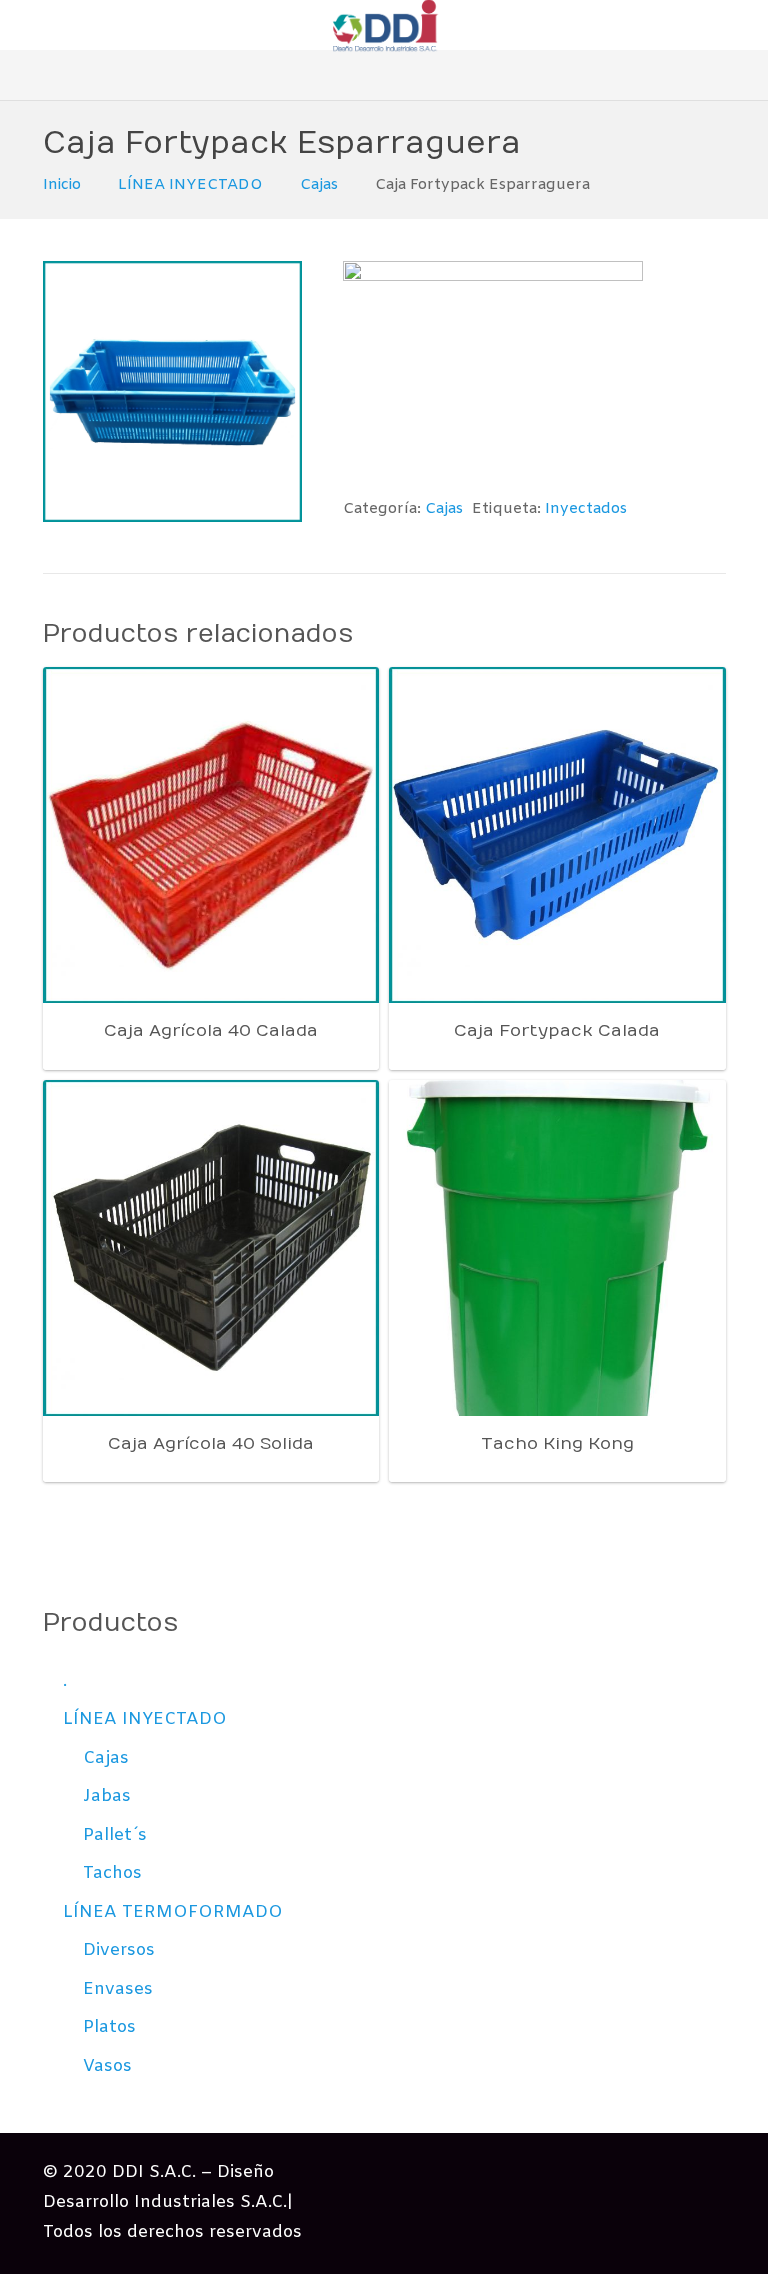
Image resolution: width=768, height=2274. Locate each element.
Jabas (107, 1796)
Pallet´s (115, 1835)
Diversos (119, 1950)
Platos (109, 2027)
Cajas (319, 185)
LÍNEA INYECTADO (190, 185)
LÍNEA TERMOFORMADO (173, 1912)
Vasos (107, 2066)
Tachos (112, 1873)
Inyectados (586, 509)
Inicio (62, 185)
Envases (118, 1989)
